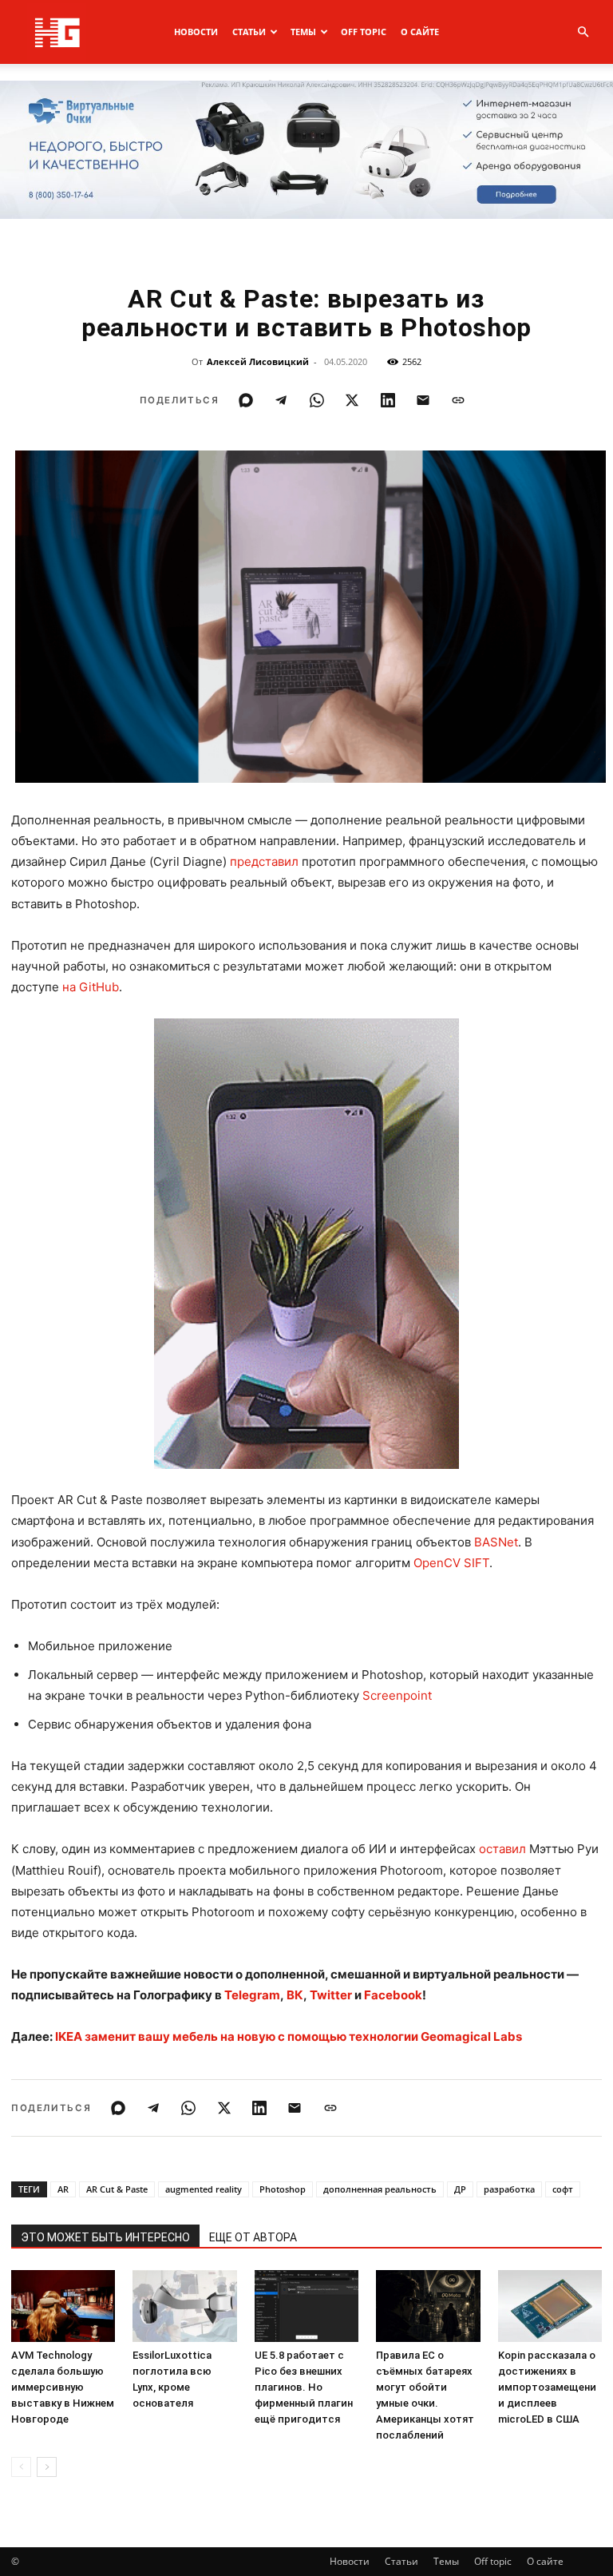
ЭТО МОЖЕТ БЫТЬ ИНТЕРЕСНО (105, 2237)
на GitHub (91, 987)
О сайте (420, 32)
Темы (303, 32)
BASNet (496, 1542)
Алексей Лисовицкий (258, 361)
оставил (502, 1849)
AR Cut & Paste (117, 2189)
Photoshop (283, 2189)
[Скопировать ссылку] (458, 400)
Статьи (249, 32)
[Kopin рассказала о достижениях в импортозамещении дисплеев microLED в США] (550, 2306)
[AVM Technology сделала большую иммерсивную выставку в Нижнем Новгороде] (63, 2306)
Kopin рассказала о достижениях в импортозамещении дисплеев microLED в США (547, 2387)
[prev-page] (21, 2467)
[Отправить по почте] (423, 400)
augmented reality (204, 2189)
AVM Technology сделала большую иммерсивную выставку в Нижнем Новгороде (63, 2387)
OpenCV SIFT (451, 1563)
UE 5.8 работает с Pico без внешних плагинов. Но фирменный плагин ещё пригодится (304, 2387)
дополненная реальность (380, 2189)
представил (264, 861)
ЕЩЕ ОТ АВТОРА (253, 2237)
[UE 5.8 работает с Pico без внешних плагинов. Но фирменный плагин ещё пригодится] (306, 2306)
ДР (460, 2189)
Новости (196, 32)
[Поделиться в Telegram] (281, 400)
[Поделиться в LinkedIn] (388, 400)
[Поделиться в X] (352, 400)
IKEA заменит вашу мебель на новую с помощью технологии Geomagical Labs (289, 2036)
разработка (509, 2189)
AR (63, 2189)
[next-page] (47, 2467)
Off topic (364, 32)
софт (563, 2189)
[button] (583, 32)
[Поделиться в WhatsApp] (317, 400)
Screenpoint (397, 1695)
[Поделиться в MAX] (246, 400)
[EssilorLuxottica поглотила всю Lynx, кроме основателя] (184, 2306)
